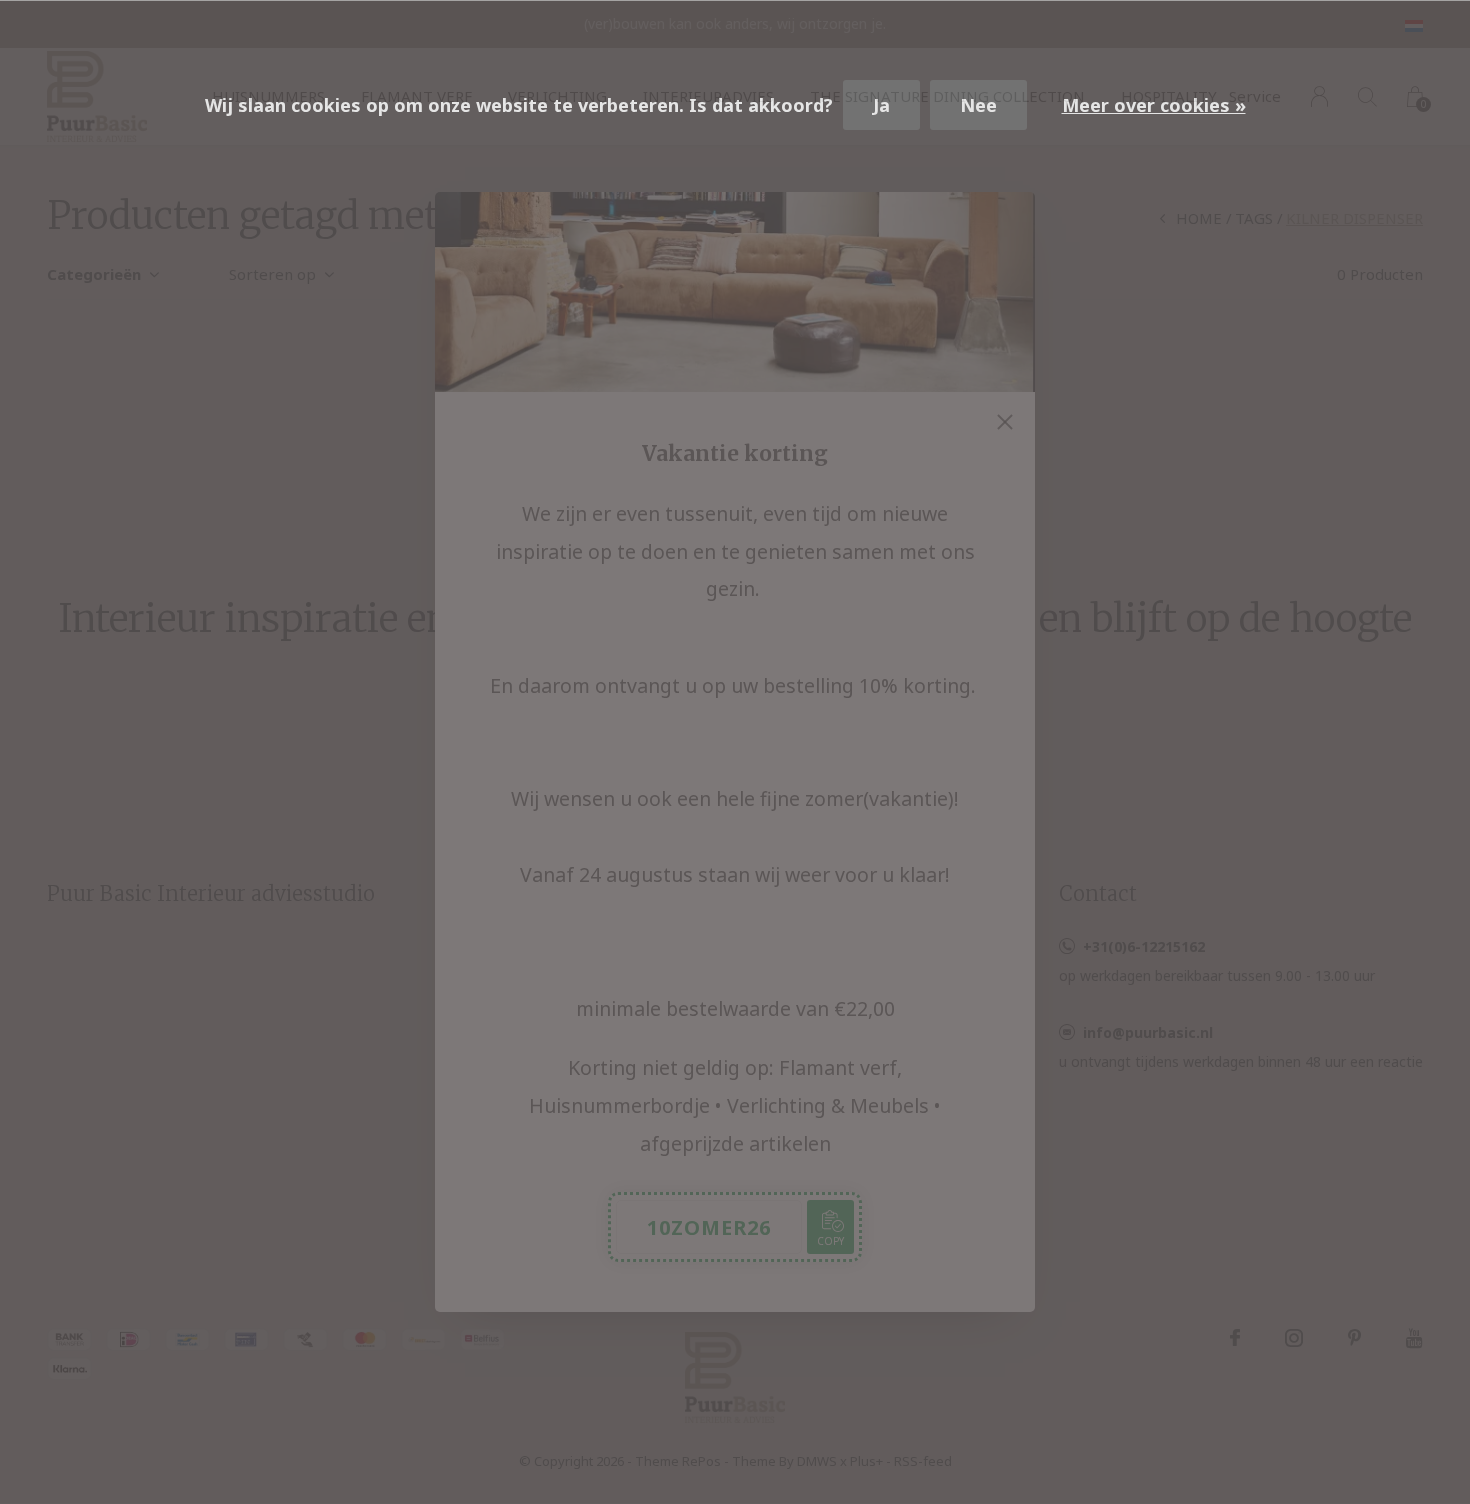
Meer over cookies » (1154, 105)
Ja (881, 105)
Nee (978, 105)
